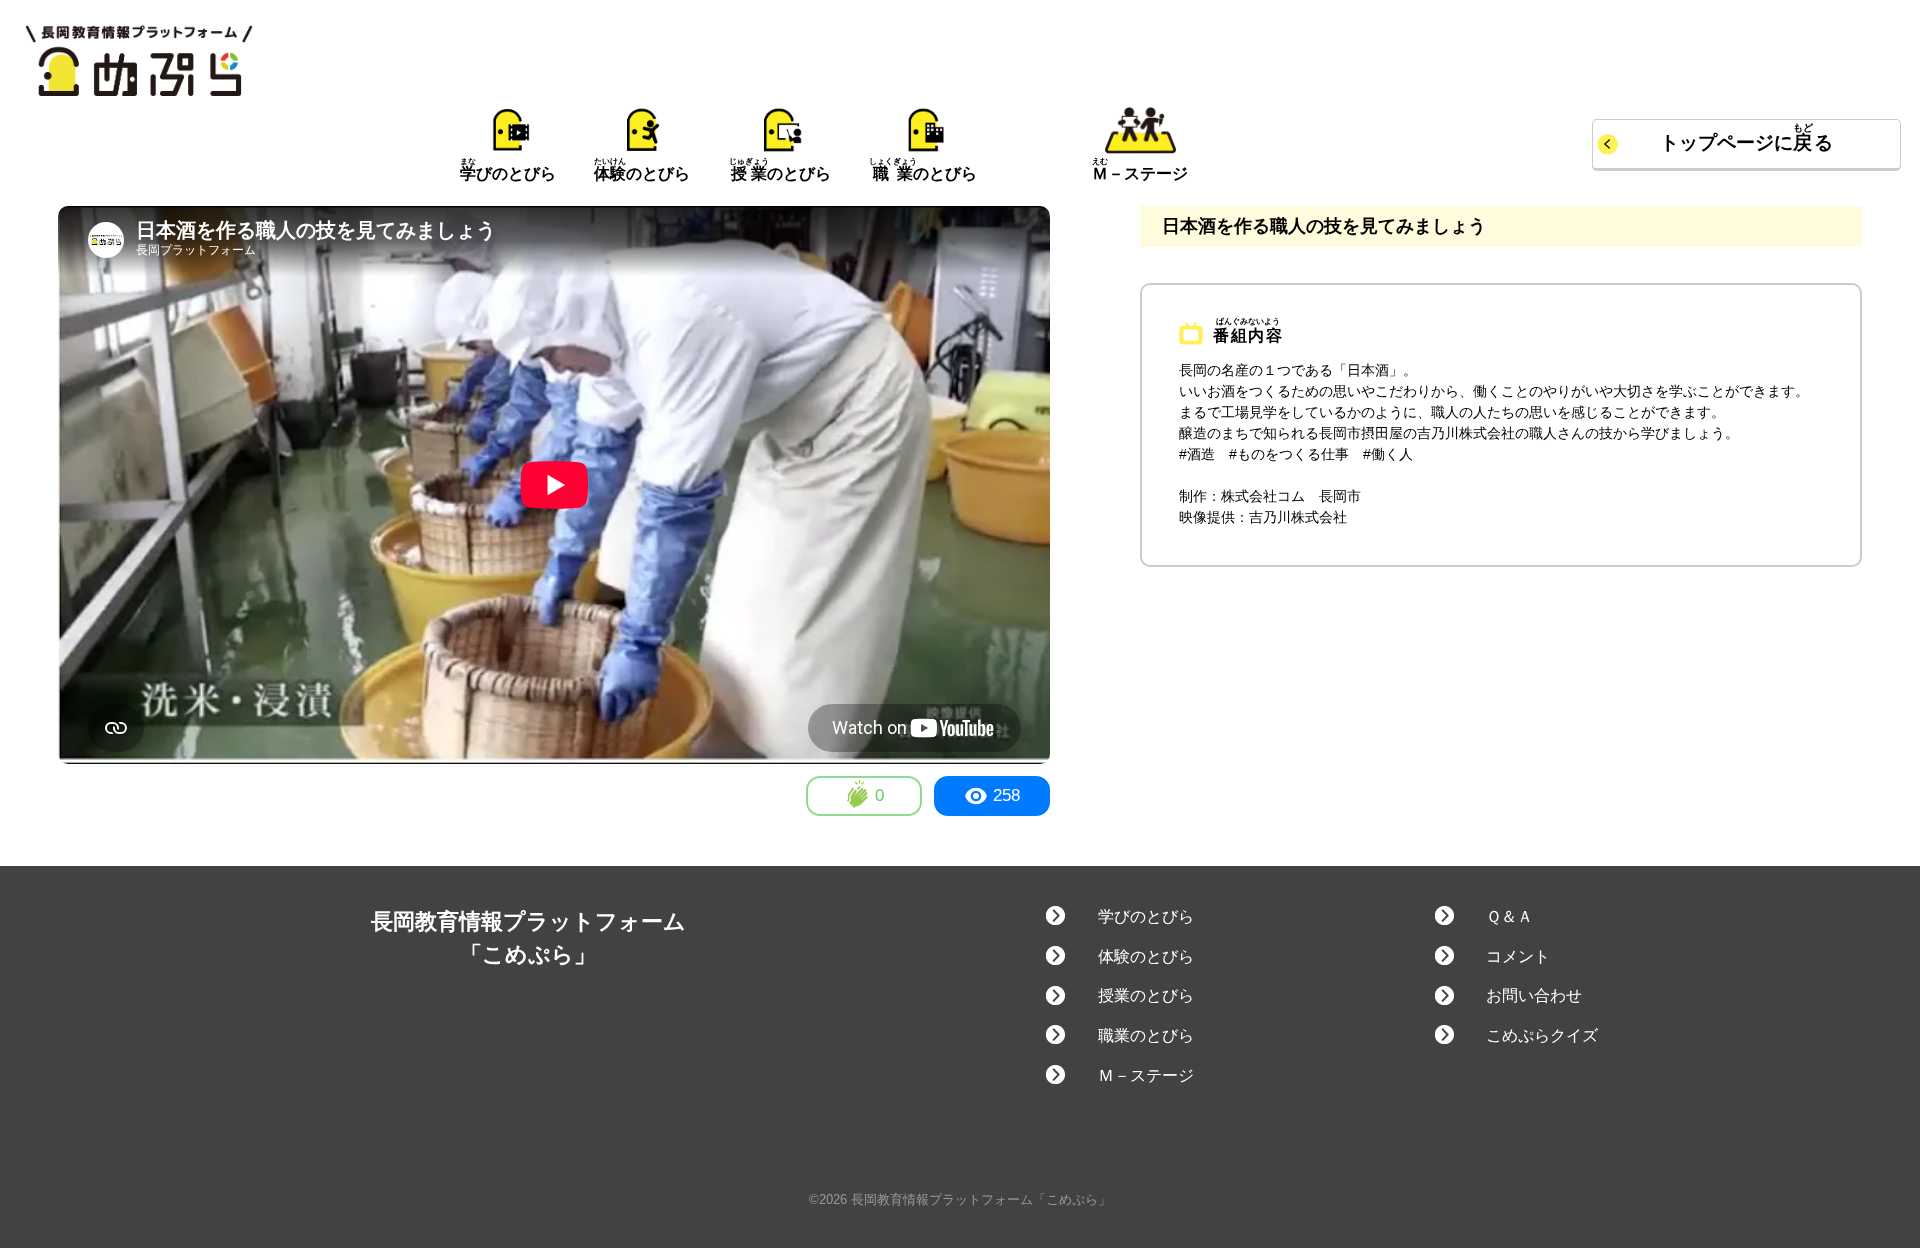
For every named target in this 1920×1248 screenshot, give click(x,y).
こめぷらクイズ (1542, 1035)
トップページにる (1746, 142)
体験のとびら (1145, 956)
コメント (1518, 956)
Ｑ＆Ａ (1509, 916)
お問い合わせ (1534, 995)
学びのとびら (1145, 916)
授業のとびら (1145, 995)
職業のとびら (1145, 1035)
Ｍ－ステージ (1145, 1075)
